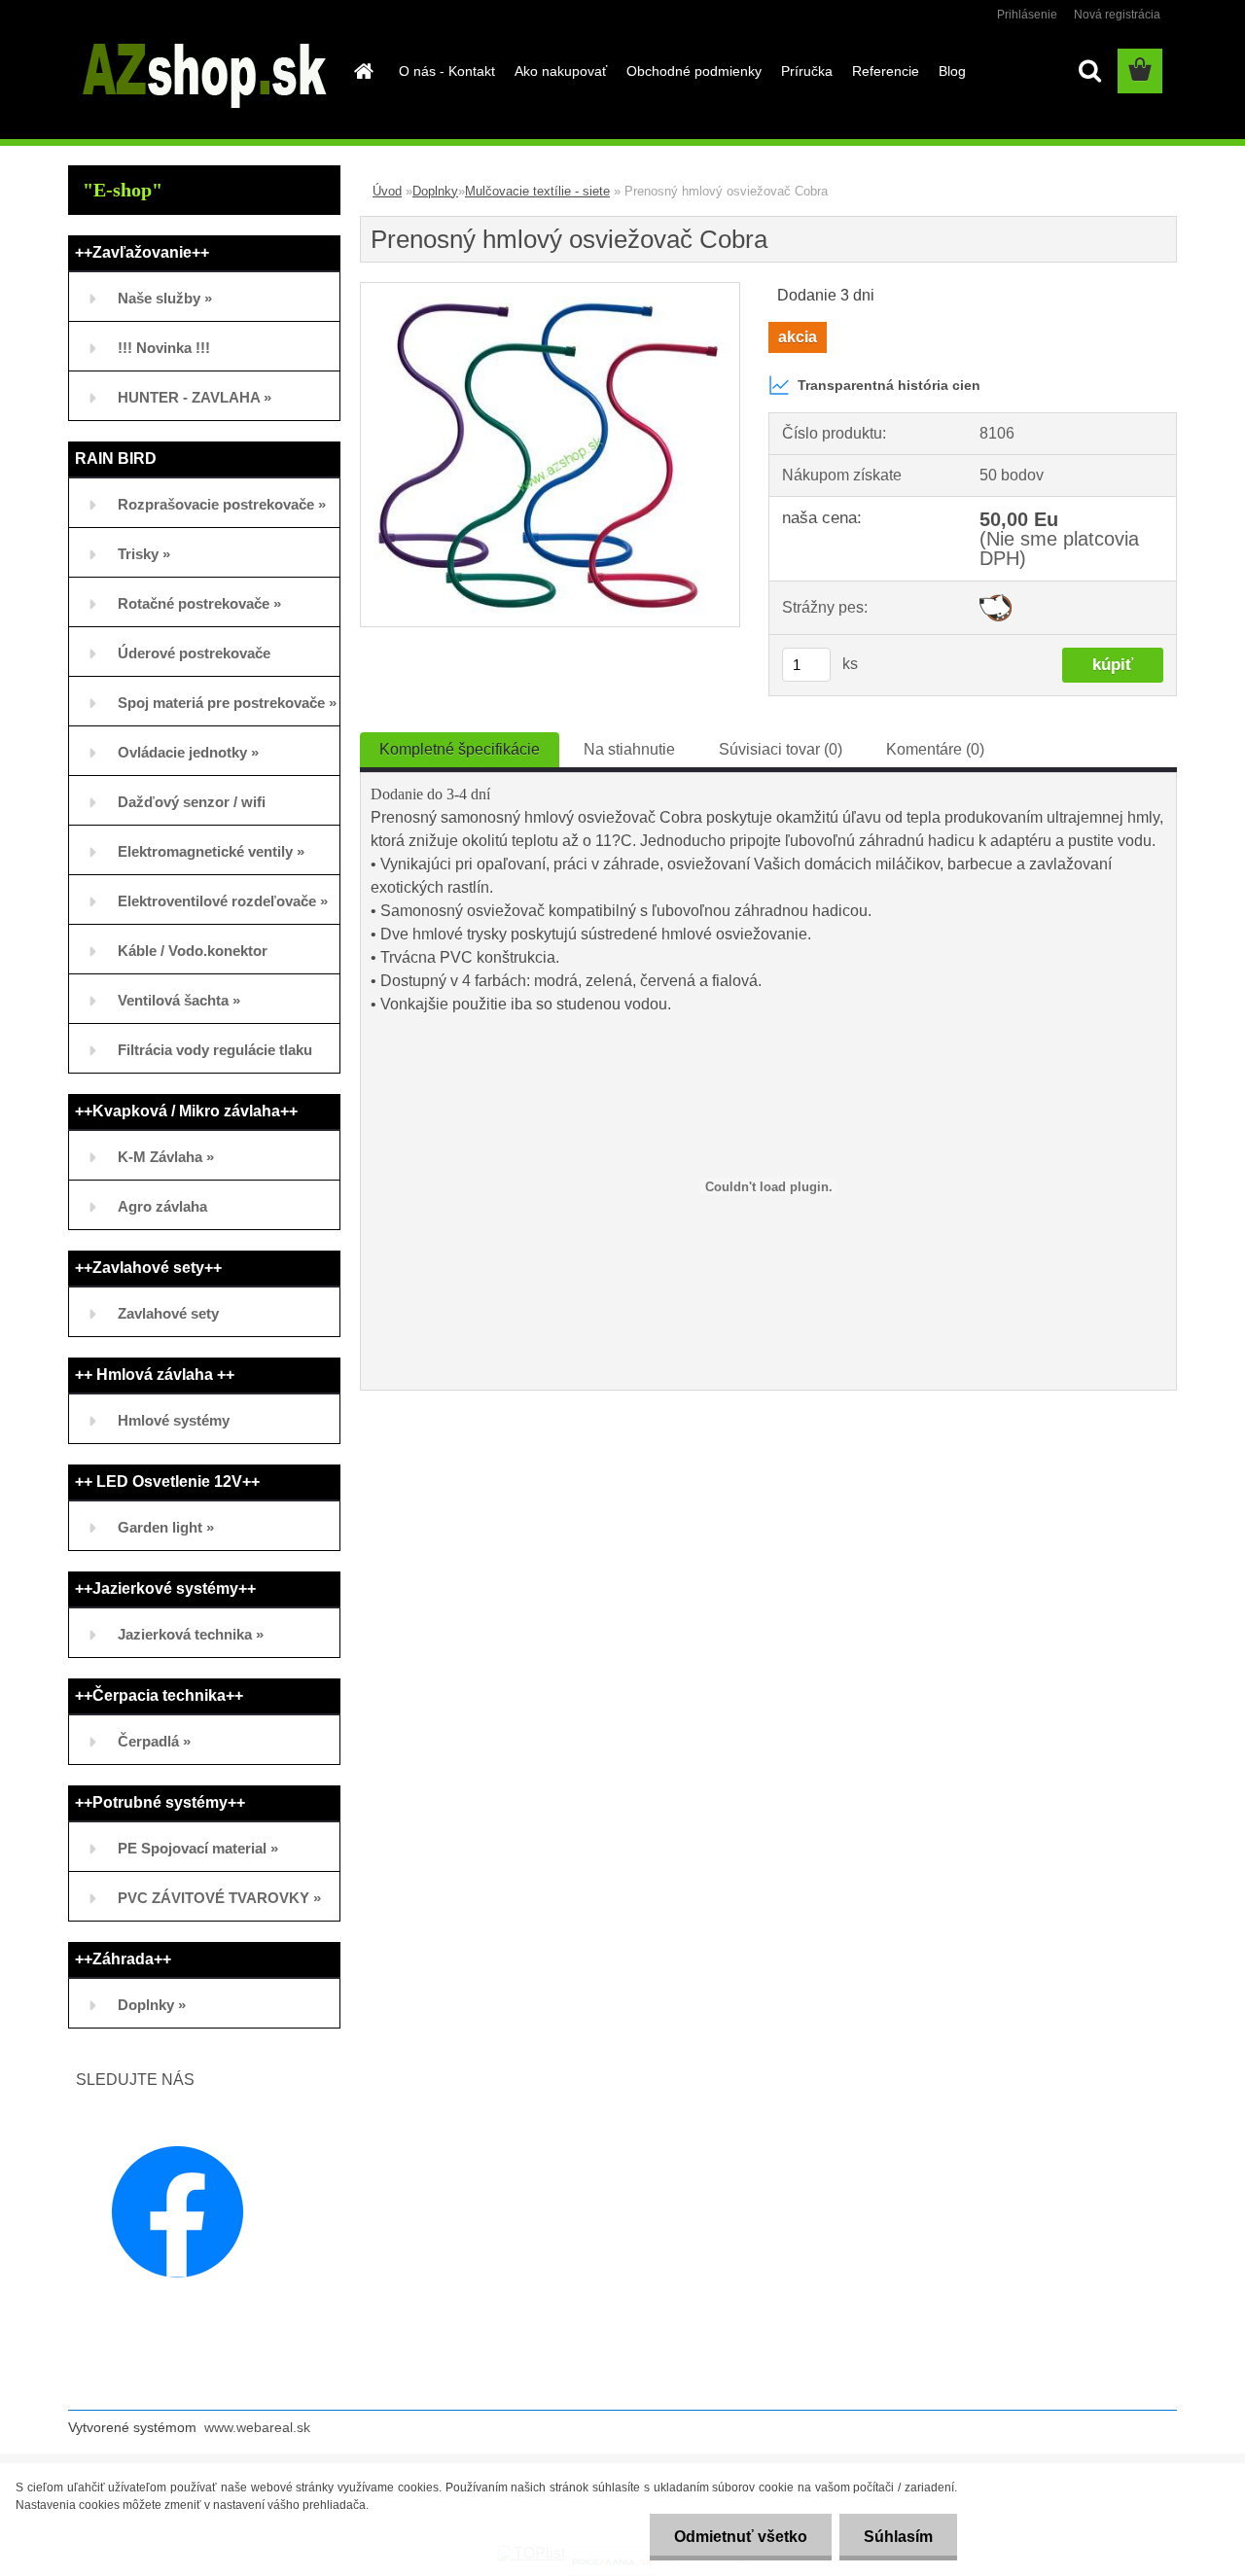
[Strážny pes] (996, 601)
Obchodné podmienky (694, 71)
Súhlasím (898, 2537)
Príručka (807, 71)
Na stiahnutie (629, 749)
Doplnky (435, 191)
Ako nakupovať (561, 71)
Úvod (387, 191)
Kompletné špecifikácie (460, 749)
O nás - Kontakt (447, 71)
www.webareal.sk (257, 2427)
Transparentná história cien (889, 385)
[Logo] (202, 72)
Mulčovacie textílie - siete (537, 191)
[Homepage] (362, 71)
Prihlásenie (1027, 15)
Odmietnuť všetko (741, 2537)
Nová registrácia (1117, 15)
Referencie (886, 71)
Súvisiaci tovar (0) (781, 749)
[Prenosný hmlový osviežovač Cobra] (550, 290)
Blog (952, 71)
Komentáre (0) (935, 749)
